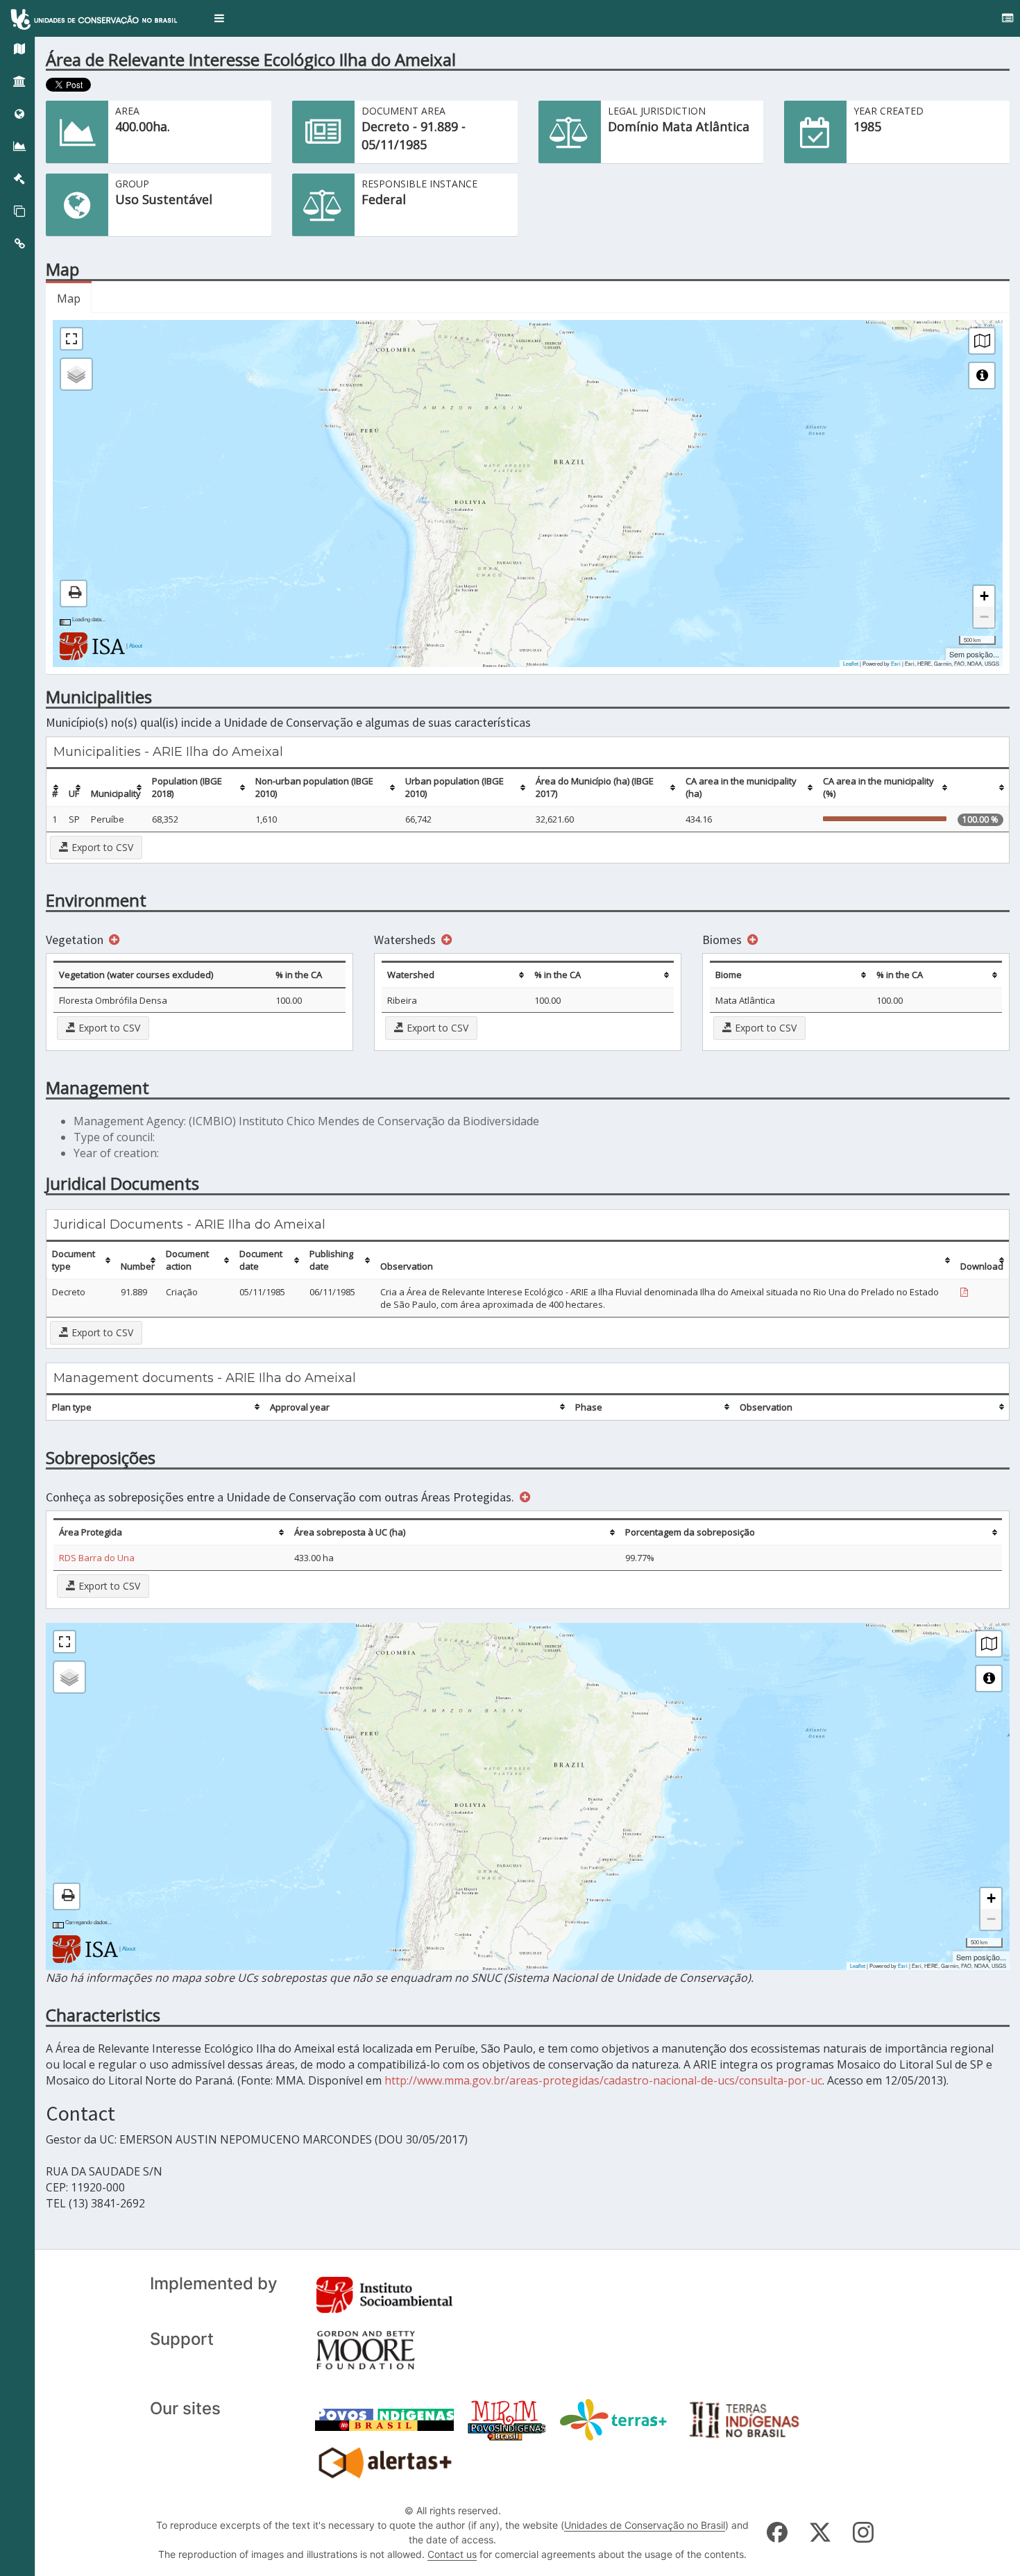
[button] (219, 18)
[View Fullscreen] (71, 339)
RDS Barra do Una (97, 1558)
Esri (896, 663)
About (136, 645)
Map (69, 298)
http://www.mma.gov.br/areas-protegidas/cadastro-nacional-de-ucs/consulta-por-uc (603, 2080)
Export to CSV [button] (101, 847)
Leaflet (851, 663)
